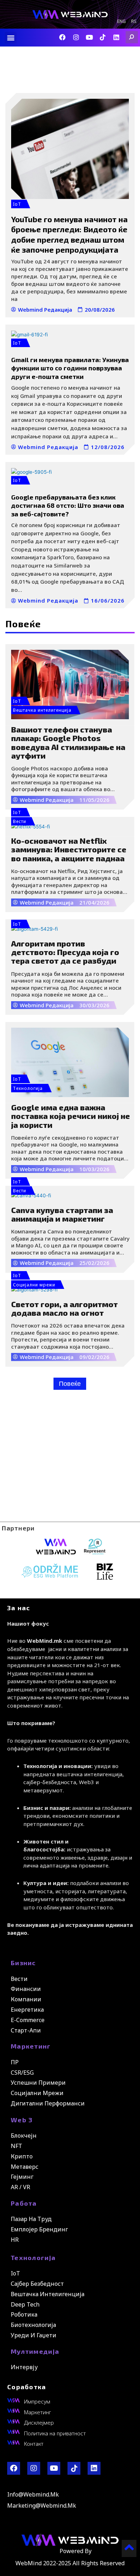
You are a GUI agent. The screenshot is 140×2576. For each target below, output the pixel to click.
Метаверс (25, 2167)
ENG (121, 22)
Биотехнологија (33, 2325)
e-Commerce (28, 2020)
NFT (17, 2146)
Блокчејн (24, 2136)
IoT (17, 204)
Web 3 (22, 2120)
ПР (15, 2062)
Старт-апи (26, 2030)
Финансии (26, 1989)
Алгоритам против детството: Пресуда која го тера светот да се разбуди (65, 952)
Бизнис (23, 1963)
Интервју (24, 2367)
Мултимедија (35, 2351)
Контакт (34, 2444)
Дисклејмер (39, 2422)
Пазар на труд (31, 2219)
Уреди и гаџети (34, 2335)
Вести (20, 821)
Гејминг (22, 2177)
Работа (24, 2203)
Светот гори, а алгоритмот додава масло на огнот (64, 1308)
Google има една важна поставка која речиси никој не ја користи (71, 1116)
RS (134, 22)
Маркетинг (31, 2046)
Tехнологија (28, 1088)
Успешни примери (38, 2083)
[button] (11, 38)
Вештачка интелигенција (42, 710)
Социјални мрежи (34, 1285)
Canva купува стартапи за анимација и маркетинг (62, 1214)
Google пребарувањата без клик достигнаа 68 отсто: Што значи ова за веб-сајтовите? (68, 505)
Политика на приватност (55, 2433)
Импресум (37, 2401)
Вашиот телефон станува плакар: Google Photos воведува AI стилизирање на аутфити (68, 742)
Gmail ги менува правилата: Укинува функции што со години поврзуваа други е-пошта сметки (70, 368)
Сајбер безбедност (37, 2284)
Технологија (33, 2258)
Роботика (24, 2314)
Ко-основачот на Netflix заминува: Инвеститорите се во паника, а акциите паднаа (69, 849)
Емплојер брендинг (39, 2229)
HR (15, 2240)
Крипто (22, 2156)
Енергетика (27, 2010)
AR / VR (20, 2187)
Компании (26, 1999)
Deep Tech (25, 2304)
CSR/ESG (22, 2073)
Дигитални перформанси (48, 2103)
